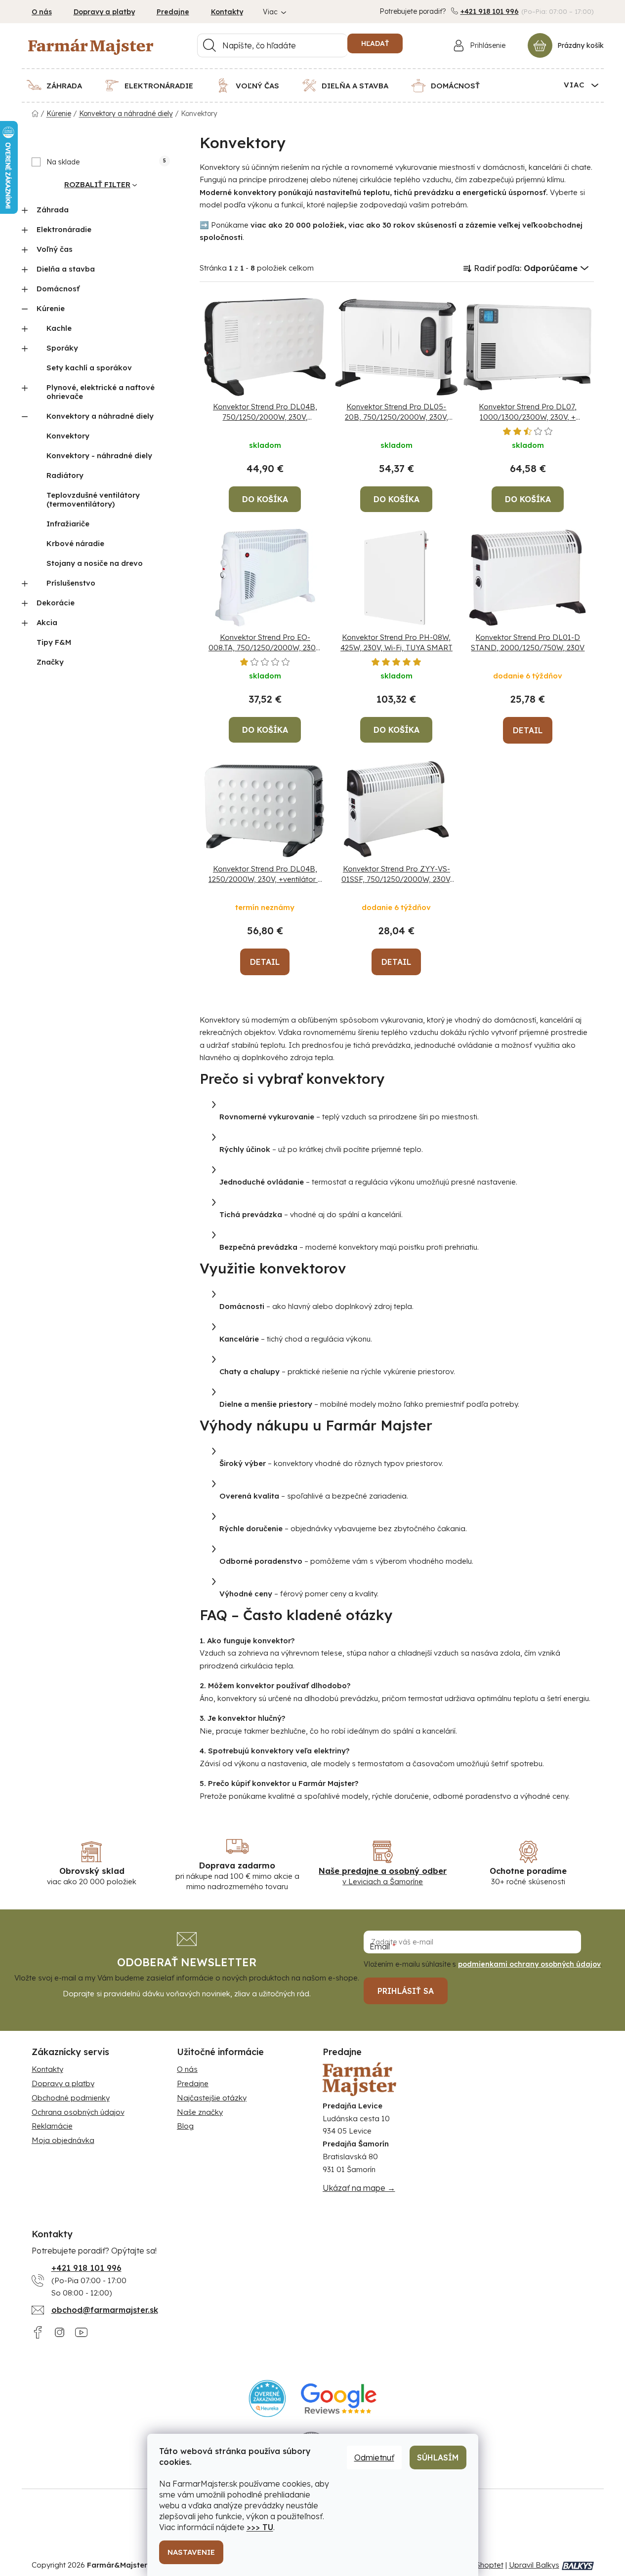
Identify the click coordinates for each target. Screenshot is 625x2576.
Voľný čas (55, 249)
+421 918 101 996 (490, 11)
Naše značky (200, 2112)
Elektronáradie (64, 229)
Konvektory (68, 436)
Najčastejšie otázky (212, 2098)
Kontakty (227, 12)
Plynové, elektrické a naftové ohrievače (101, 392)
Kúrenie (51, 308)
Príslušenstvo (71, 583)
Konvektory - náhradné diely (99, 456)
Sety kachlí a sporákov (89, 368)
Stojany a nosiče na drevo (95, 563)
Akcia (47, 622)
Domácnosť (58, 289)
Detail (528, 730)
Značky (50, 662)
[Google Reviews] (339, 2398)
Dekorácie (56, 603)
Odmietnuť (374, 2457)
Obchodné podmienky (71, 2098)
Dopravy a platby (104, 12)
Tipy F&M (54, 642)
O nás (42, 12)
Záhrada (53, 210)
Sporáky (62, 348)
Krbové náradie (75, 543)
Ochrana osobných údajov (78, 2112)
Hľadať (375, 43)
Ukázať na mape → (359, 2188)
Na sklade (106, 162)
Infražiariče (68, 524)
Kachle (59, 328)
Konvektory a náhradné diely (100, 416)
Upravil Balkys (534, 2565)
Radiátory (65, 475)
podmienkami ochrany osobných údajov (529, 1964)
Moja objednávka (63, 2140)
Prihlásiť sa (406, 1991)
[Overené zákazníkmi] (268, 2398)
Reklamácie (52, 2126)
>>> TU (260, 2527)
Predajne (173, 12)
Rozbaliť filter (97, 184)
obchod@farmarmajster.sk (105, 2310)
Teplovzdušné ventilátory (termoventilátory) (93, 499)
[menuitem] (61, 85)
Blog (185, 2126)
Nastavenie (191, 2552)
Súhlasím (438, 2457)
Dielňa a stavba (66, 269)
